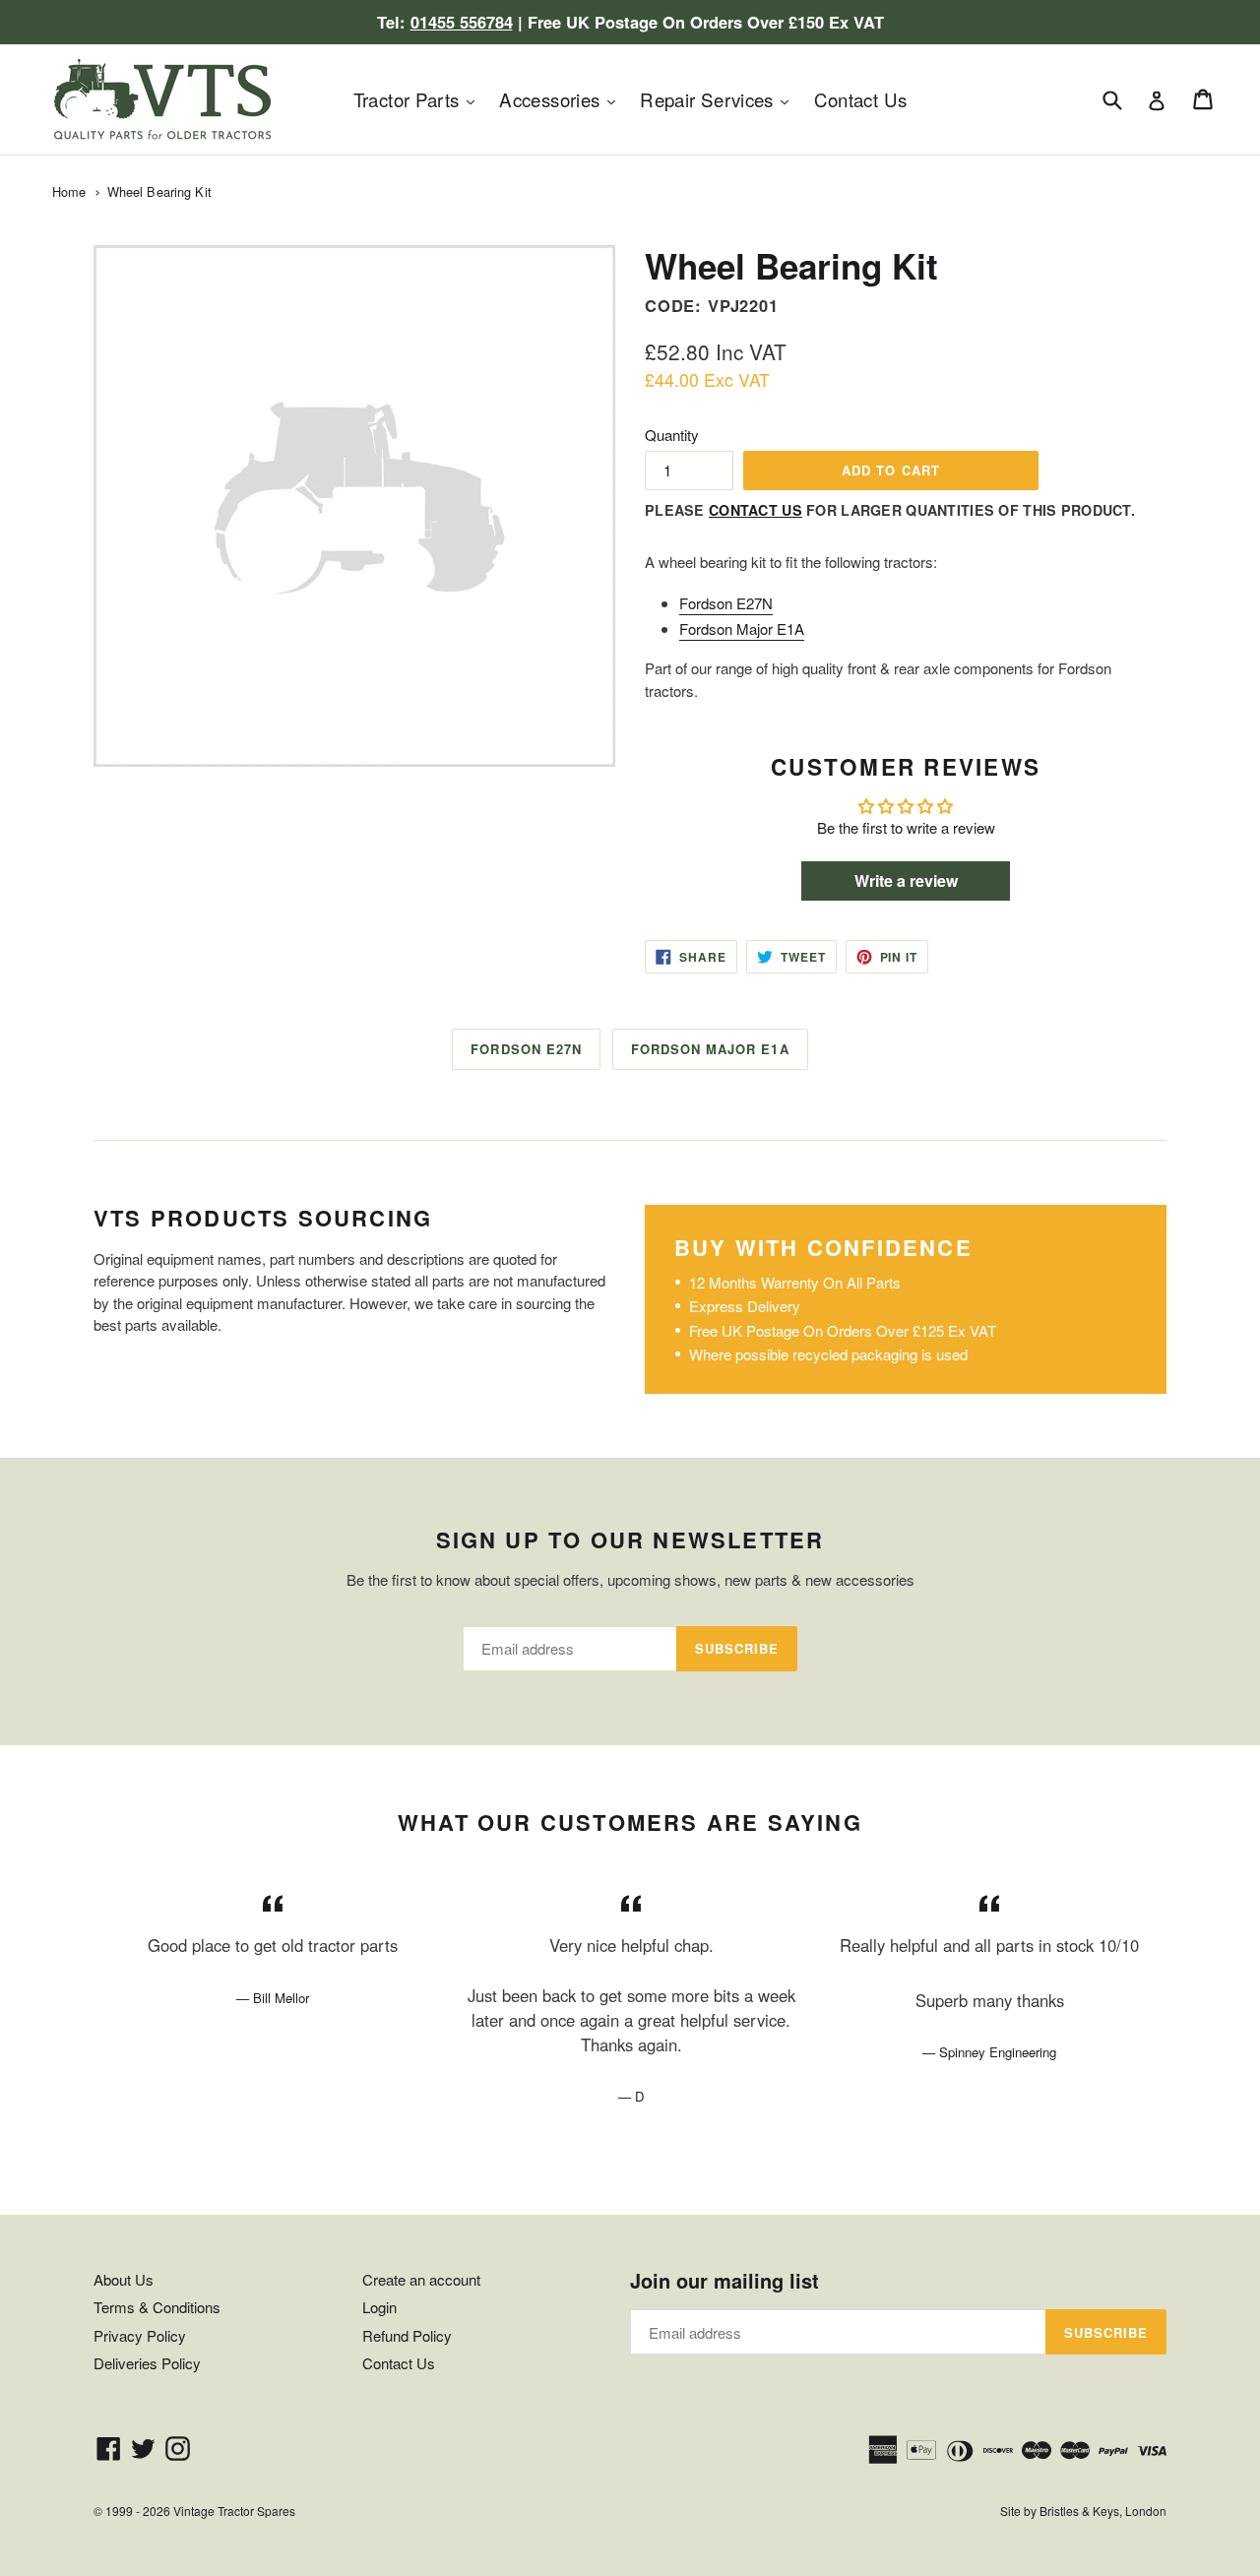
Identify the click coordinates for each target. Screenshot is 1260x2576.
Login (379, 2307)
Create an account (421, 2279)
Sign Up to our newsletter (630, 1539)
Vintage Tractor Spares (234, 2511)
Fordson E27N (726, 603)
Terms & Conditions (157, 2307)
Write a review (906, 880)
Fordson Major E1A (742, 628)
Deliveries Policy (147, 2363)
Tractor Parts (419, 98)
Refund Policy (407, 2335)
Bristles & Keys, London (1103, 2511)
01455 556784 (462, 22)
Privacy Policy (140, 2335)
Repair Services (719, 98)
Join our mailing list (724, 2281)
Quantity (672, 435)
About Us (124, 2279)
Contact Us (861, 99)
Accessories (562, 98)
